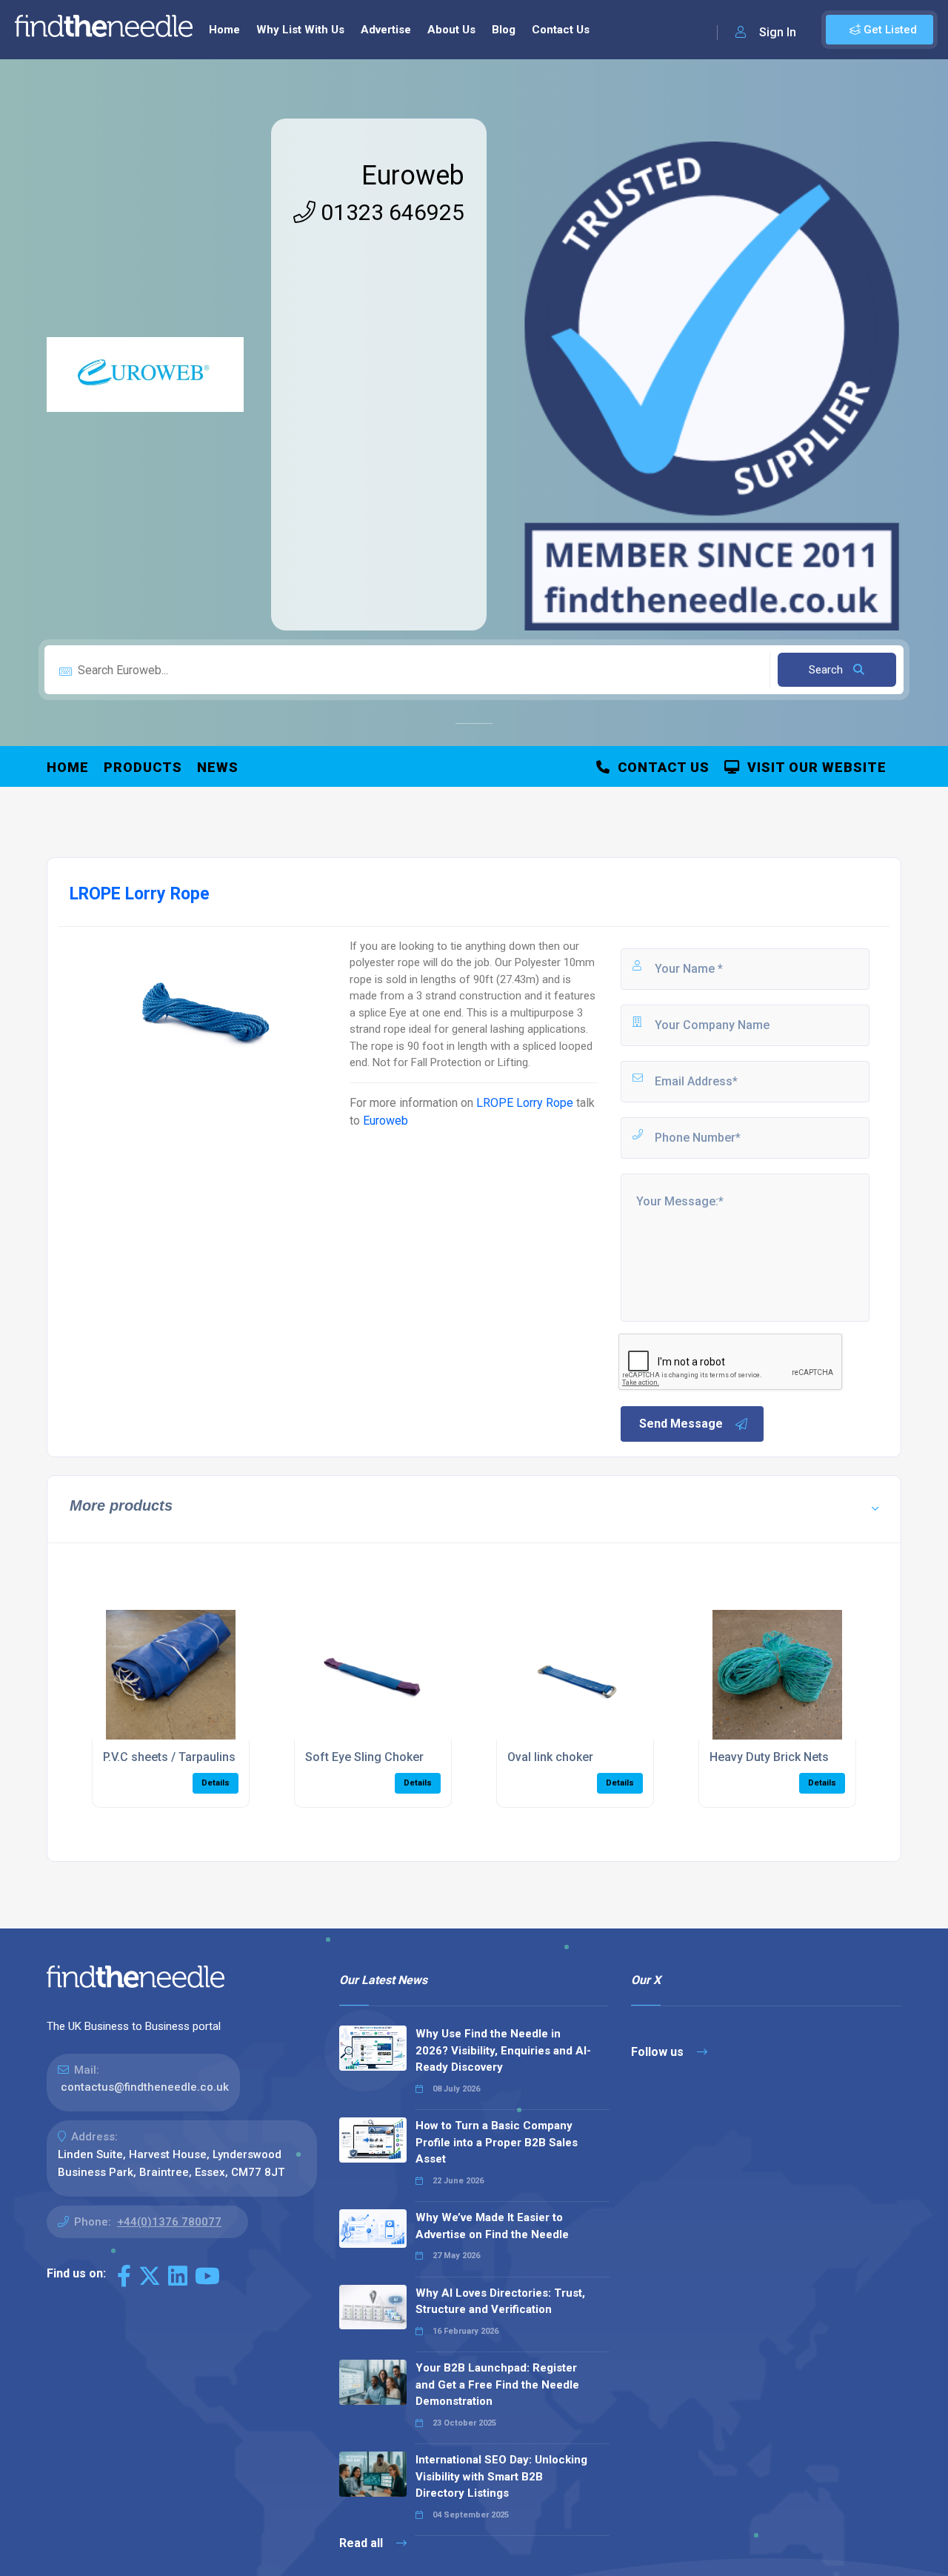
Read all (363, 2543)
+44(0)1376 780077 (169, 2222)
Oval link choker (550, 1757)
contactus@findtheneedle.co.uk (145, 2087)
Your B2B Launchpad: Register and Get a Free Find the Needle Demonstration (497, 2384)
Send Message (681, 1424)
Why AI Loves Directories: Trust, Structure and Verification (500, 2302)
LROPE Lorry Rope (525, 1103)
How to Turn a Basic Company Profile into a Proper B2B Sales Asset (497, 2142)
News (218, 767)
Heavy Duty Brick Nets (769, 1757)
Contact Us (561, 30)
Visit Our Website (813, 767)
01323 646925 (390, 212)
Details (216, 1783)
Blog (504, 30)
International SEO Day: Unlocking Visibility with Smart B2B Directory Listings (501, 2476)
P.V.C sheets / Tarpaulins (169, 1757)
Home (224, 30)
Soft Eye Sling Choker (364, 1757)
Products (143, 767)
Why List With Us (300, 30)
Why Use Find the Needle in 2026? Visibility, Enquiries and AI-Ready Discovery (503, 2050)
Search (827, 670)
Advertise (386, 30)
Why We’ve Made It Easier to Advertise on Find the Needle (492, 2226)
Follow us (659, 2052)
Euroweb (413, 176)
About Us (451, 30)
